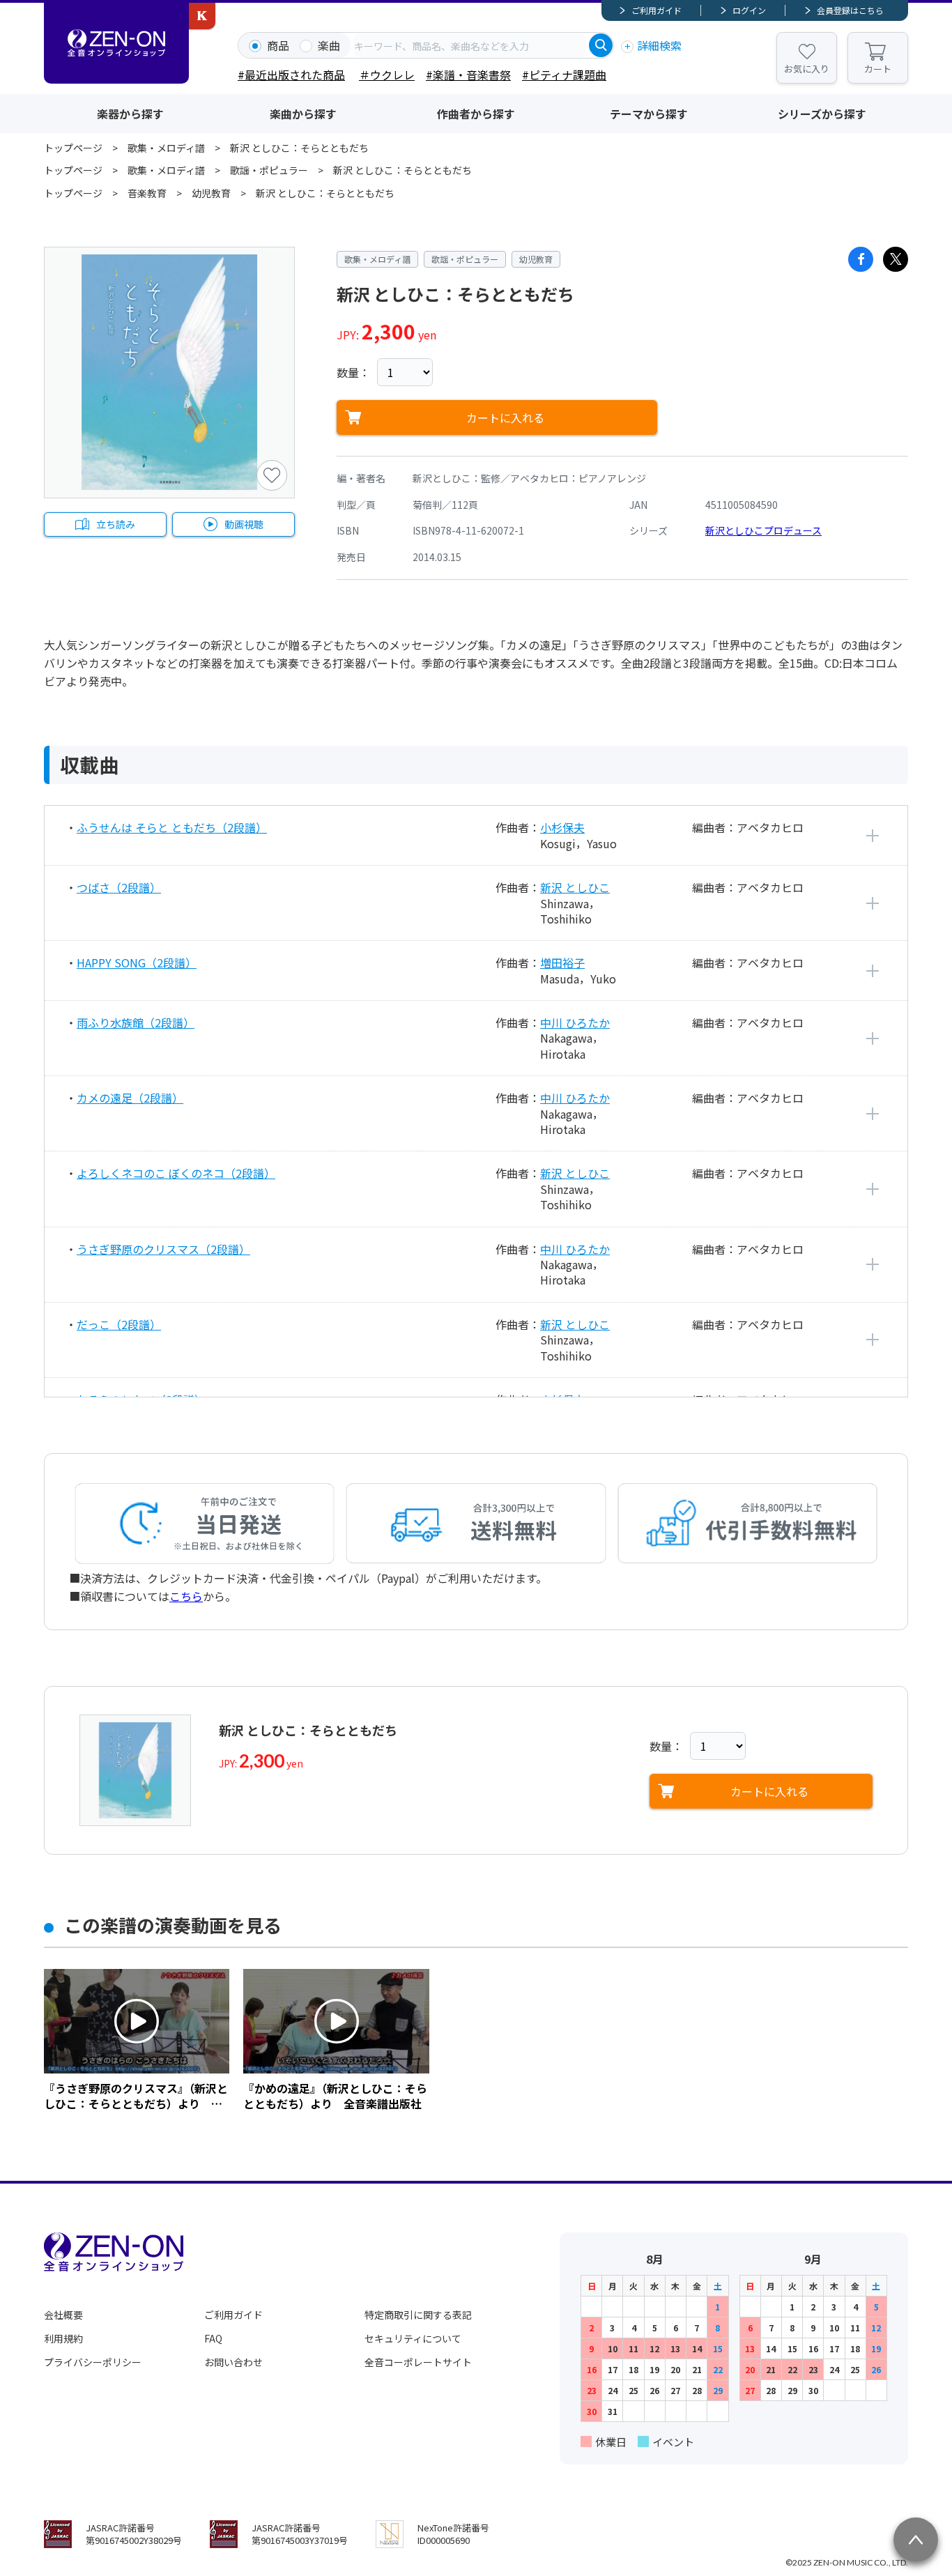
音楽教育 (147, 193)
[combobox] (470, 45)
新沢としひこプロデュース (763, 530)
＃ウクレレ (387, 75)
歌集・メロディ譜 (166, 148)
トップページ (73, 148)
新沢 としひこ (575, 887)
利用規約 (63, 2338)
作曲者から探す (476, 114)
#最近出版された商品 (291, 75)
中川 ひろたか (575, 1022)
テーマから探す (649, 114)
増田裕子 (562, 963)
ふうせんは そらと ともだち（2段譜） (172, 827)
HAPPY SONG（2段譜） (137, 963)
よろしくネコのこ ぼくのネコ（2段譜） (176, 1173)
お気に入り (807, 69)
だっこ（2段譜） (119, 1324)
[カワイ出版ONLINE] (202, 16)
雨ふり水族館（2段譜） (136, 1022)
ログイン (749, 10)
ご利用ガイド (657, 10)
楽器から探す (130, 114)
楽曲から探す (303, 114)
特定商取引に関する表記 (418, 2315)
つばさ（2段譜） (119, 887)
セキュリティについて (413, 2338)
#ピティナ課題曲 (564, 75)
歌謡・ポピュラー (269, 170)
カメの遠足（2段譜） (130, 1098)
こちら (186, 1596)
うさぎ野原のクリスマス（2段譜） (163, 1249)
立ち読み (116, 524)
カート (878, 69)
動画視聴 (244, 524)
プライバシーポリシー (93, 2362)
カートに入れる (505, 417)
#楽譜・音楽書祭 (468, 75)
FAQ (213, 2338)
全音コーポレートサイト (418, 2362)
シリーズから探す (822, 114)
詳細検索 (659, 45)
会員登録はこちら (850, 10)
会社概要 (63, 2315)
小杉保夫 (562, 827)
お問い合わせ (233, 2362)
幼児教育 (211, 193)
